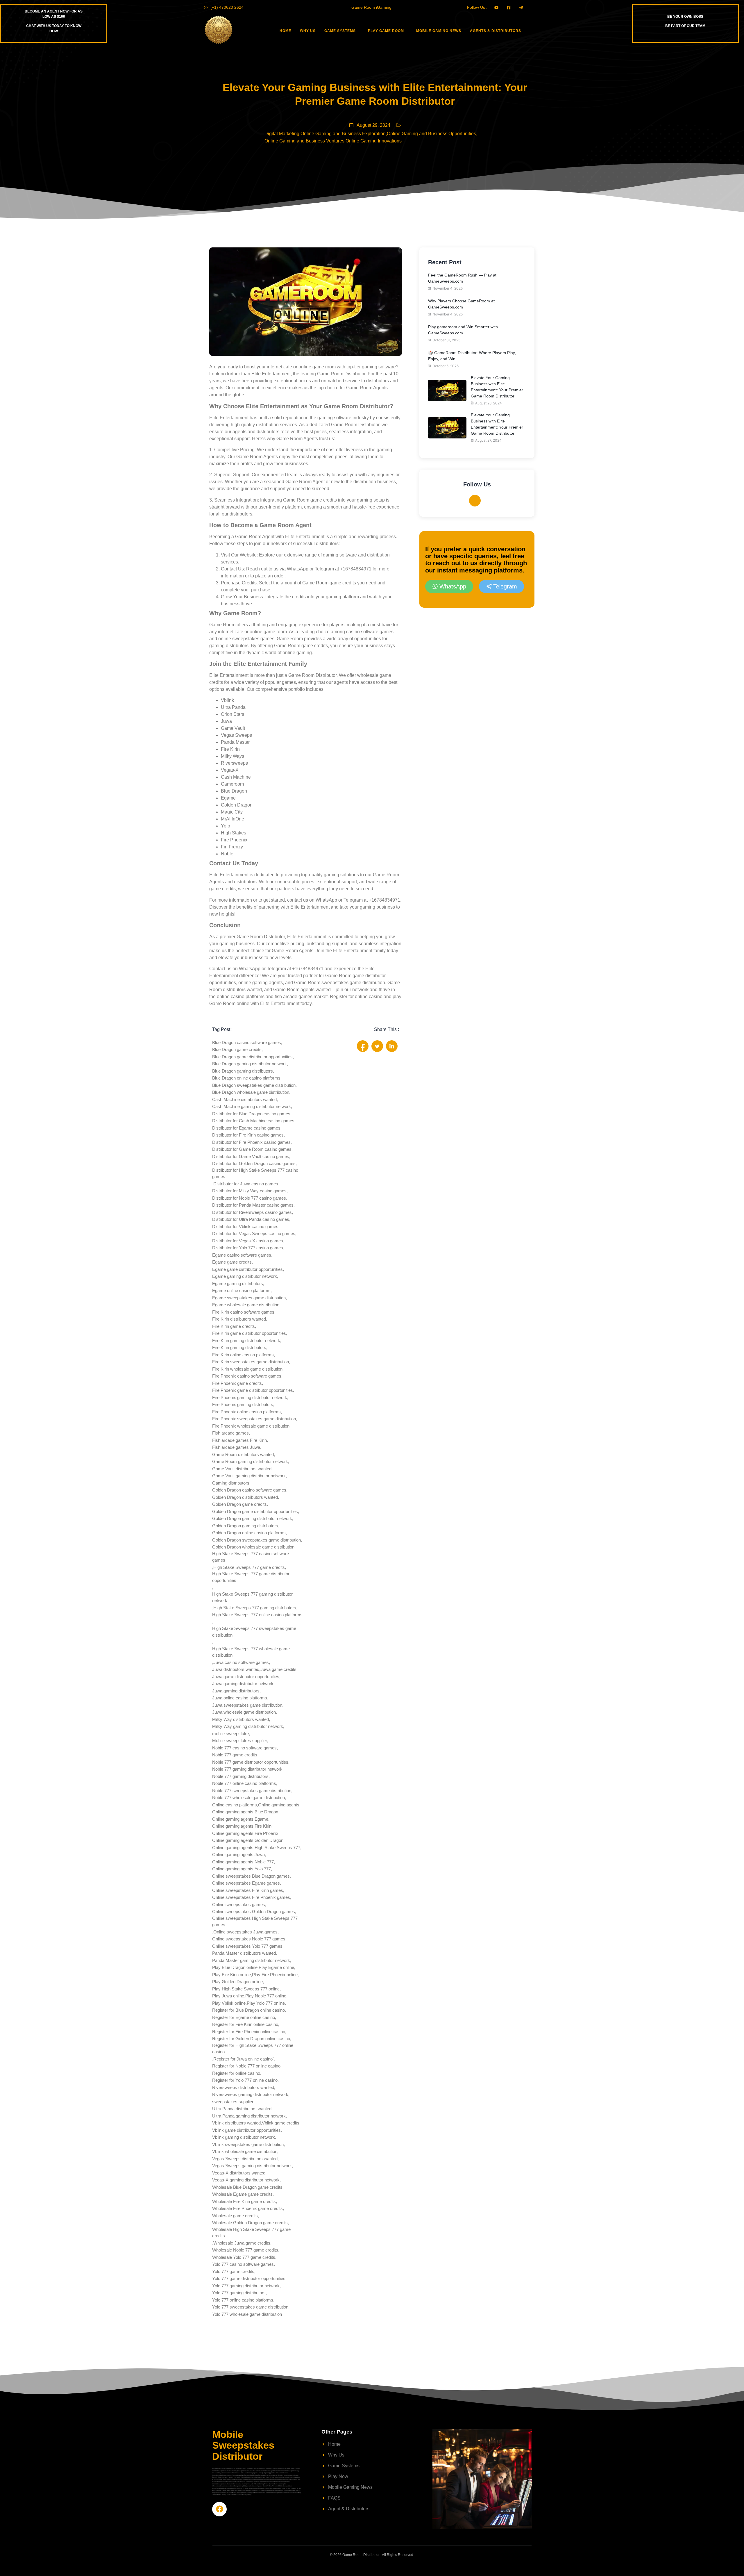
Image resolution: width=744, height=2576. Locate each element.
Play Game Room (386, 31)
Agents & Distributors (496, 31)
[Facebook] (475, 501)
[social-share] (363, 1046)
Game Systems (340, 31)
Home (285, 31)
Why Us (308, 31)
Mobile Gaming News (439, 31)
